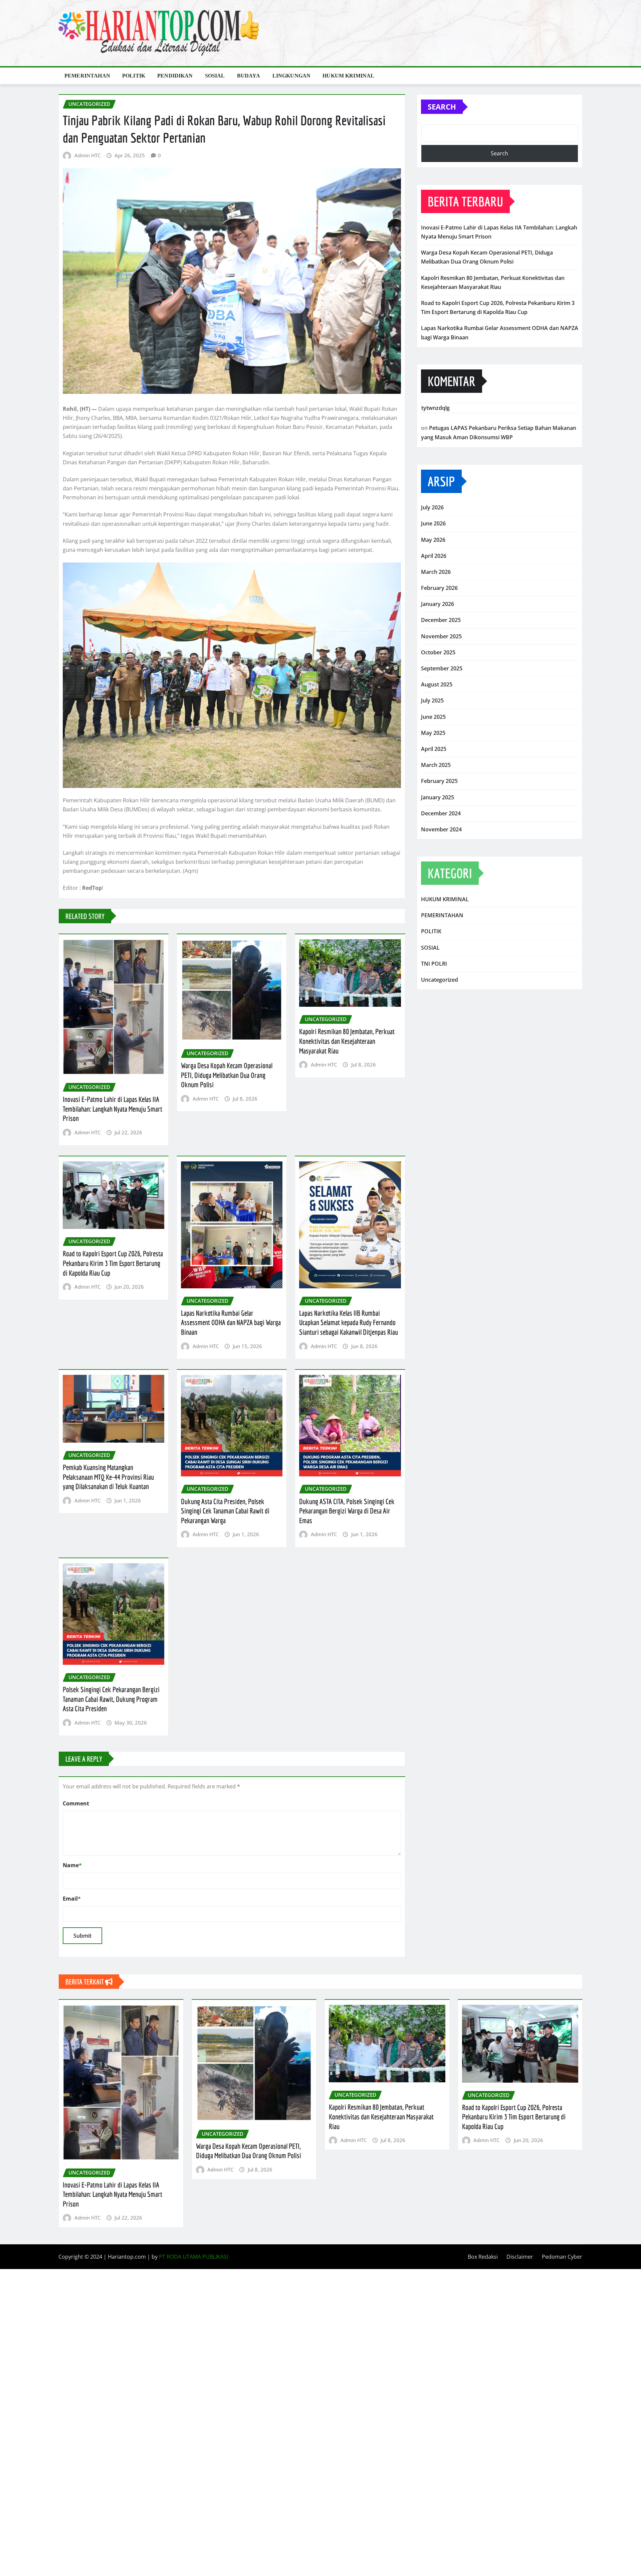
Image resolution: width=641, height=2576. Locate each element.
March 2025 (436, 765)
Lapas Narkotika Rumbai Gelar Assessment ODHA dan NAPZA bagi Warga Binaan (231, 1322)
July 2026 (432, 507)
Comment (76, 1803)
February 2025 (439, 781)
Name (72, 1865)
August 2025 (437, 684)
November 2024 (441, 829)
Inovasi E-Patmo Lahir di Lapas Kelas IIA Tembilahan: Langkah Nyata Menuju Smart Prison (113, 1109)
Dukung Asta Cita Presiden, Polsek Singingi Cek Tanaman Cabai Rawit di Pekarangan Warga (225, 1511)
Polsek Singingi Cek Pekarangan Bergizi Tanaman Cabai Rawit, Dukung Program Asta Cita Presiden (111, 1699)
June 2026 (433, 523)
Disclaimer (520, 2257)
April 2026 (434, 556)
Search (442, 107)
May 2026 (433, 540)
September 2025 (442, 668)
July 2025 (432, 700)
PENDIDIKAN (175, 76)
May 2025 (433, 733)
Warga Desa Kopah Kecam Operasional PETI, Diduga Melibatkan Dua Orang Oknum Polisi (227, 1075)
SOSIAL (215, 76)
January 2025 (438, 797)
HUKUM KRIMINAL (348, 76)
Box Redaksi (483, 2257)
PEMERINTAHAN (87, 76)
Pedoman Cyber (562, 2257)
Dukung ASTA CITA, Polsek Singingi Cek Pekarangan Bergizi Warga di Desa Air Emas (347, 1511)
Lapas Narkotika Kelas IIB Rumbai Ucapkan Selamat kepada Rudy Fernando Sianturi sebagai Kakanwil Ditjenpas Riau (349, 1322)
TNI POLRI (434, 964)
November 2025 (441, 636)
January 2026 (438, 604)
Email (72, 1899)
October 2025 (438, 652)
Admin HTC (87, 155)
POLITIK (134, 76)
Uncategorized (440, 980)
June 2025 (433, 717)
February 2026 (439, 588)
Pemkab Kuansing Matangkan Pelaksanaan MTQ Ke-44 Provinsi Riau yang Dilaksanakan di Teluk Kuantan (108, 1477)
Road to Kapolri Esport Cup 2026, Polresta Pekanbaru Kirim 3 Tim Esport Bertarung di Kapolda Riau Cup (113, 1263)
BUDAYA (249, 76)
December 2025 (441, 620)
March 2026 (436, 572)
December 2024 (441, 813)
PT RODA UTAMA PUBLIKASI (193, 2257)
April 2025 (434, 749)
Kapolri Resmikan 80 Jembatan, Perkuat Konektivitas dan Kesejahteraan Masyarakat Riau (347, 1041)
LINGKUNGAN (292, 76)
